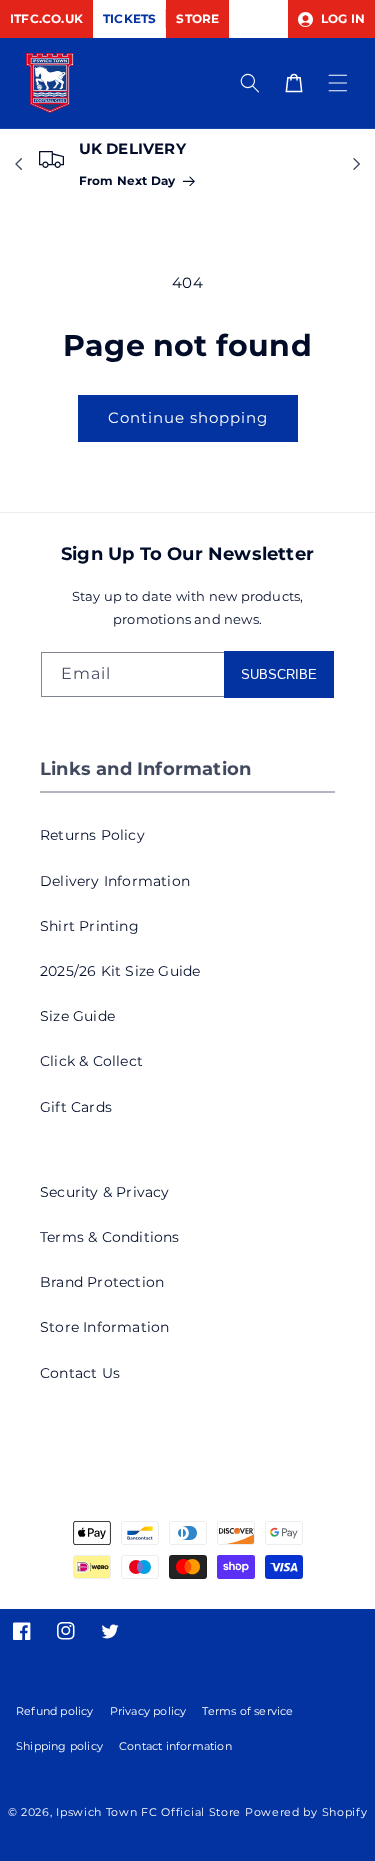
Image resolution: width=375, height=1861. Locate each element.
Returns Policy (92, 835)
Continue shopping (188, 417)
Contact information (175, 1746)
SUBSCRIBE (279, 674)
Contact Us (80, 1373)
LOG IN (341, 18)
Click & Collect (91, 1061)
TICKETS (129, 18)
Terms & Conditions (110, 1237)
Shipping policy (59, 1746)
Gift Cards (76, 1107)
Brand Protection (102, 1282)
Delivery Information (115, 881)
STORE (197, 18)
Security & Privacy (105, 1192)
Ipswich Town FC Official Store (148, 1812)
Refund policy (55, 1711)
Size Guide (77, 1016)
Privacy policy (148, 1711)
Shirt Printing (89, 926)
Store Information (104, 1327)
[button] (338, 83)
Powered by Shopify (306, 1812)
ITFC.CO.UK (46, 18)
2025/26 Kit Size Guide (120, 971)
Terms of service (247, 1711)
